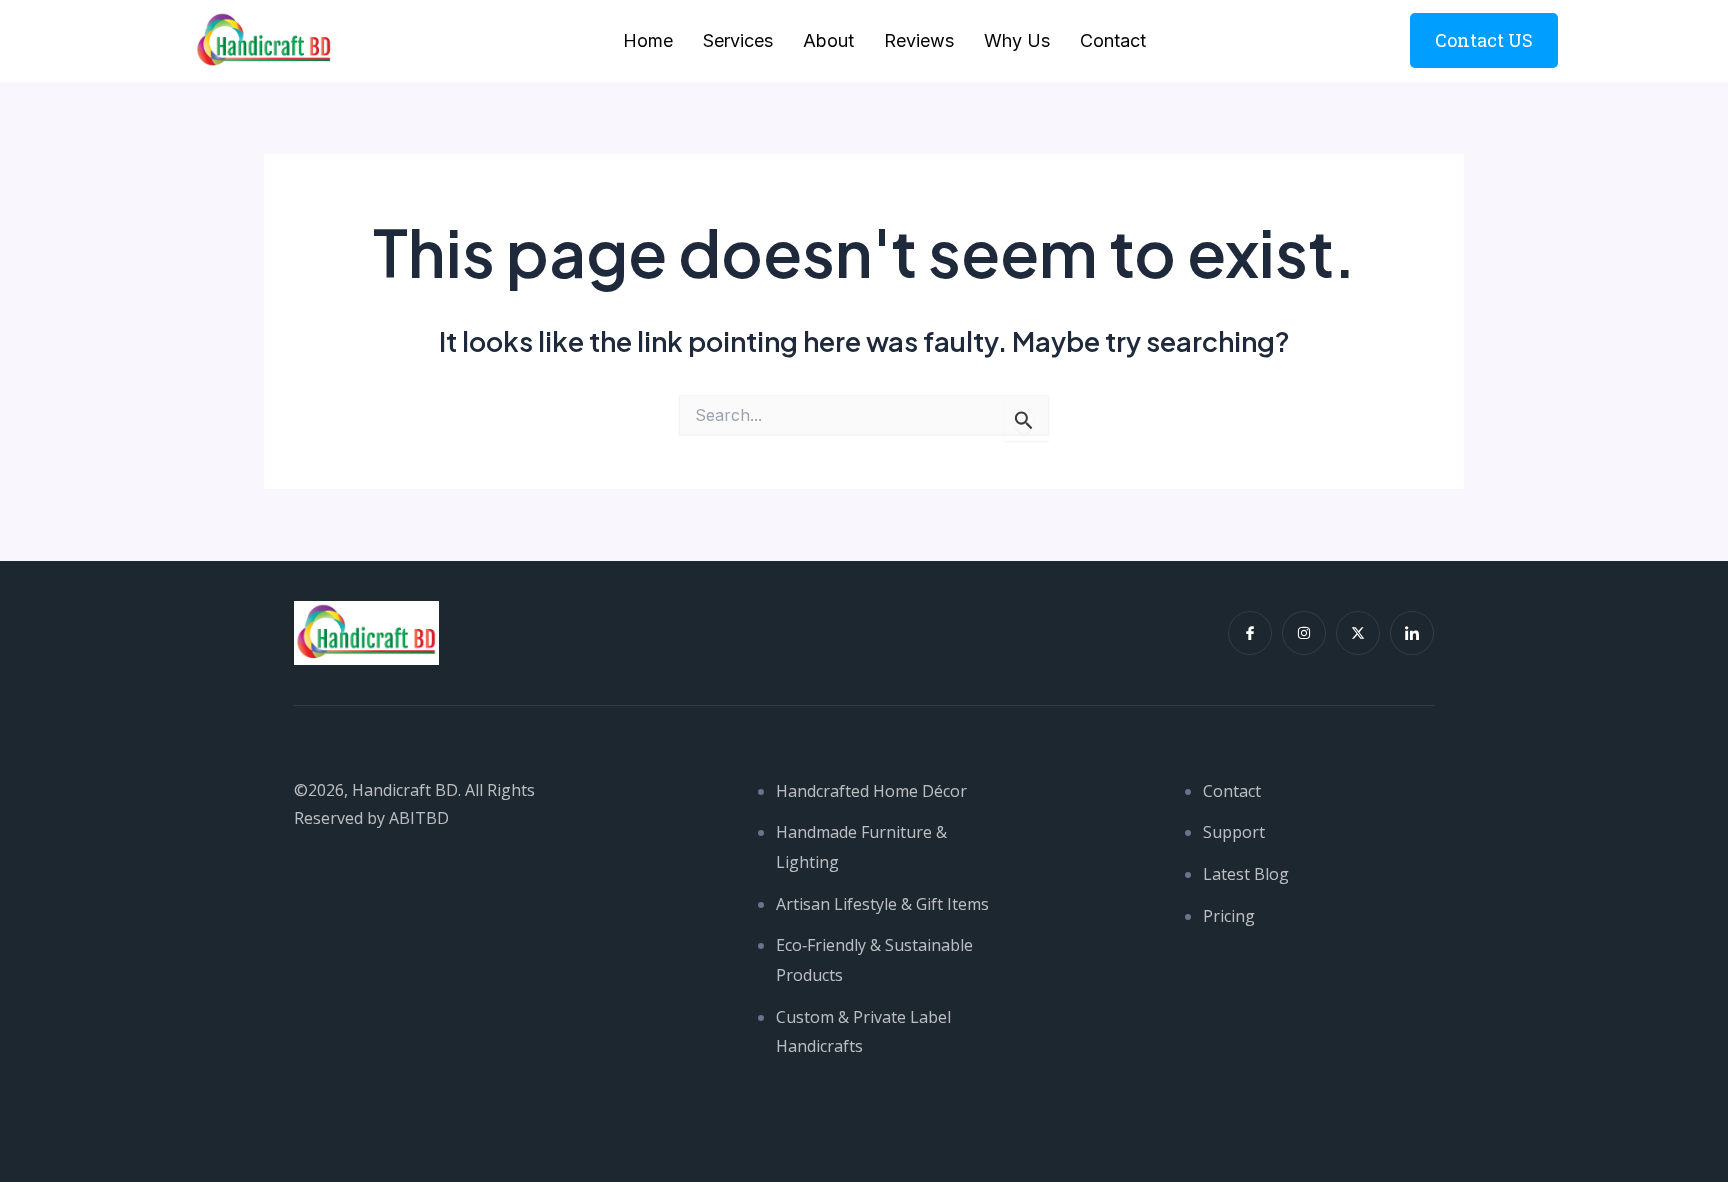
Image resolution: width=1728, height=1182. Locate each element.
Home (648, 40)
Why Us (1017, 40)
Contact (1113, 40)
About (828, 40)
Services (738, 40)
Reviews (919, 40)
